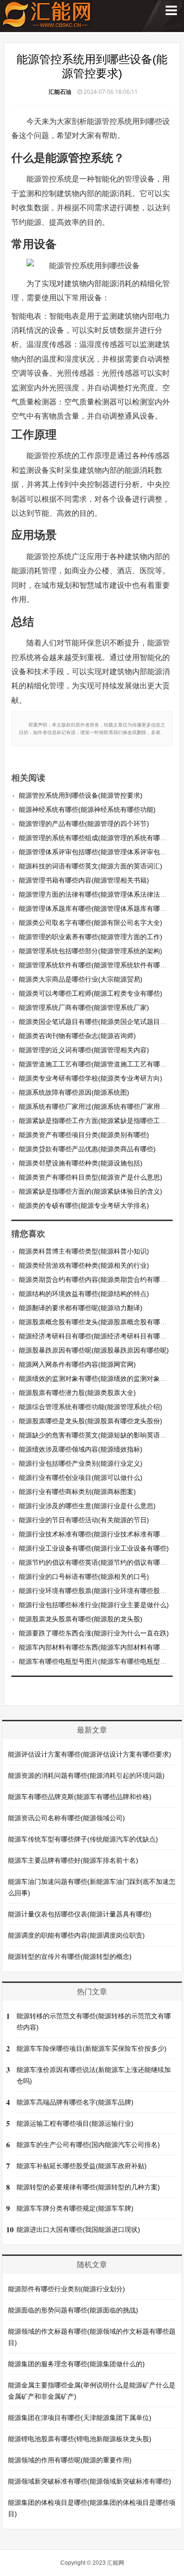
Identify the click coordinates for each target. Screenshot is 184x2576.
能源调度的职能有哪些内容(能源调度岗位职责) (76, 1935)
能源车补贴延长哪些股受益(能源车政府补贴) (82, 2166)
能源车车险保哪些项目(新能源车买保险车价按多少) (92, 2048)
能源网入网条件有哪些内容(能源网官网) (77, 1364)
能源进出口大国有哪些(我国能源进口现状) (78, 2229)
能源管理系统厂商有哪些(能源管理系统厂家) (84, 1007)
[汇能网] (47, 23)
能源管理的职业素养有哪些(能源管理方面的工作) (91, 937)
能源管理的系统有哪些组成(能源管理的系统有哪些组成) (100, 838)
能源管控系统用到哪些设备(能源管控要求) (81, 795)
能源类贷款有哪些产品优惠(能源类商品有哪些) (87, 1149)
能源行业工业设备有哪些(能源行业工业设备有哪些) (94, 1548)
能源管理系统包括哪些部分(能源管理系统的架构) (91, 951)
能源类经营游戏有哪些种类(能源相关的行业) (84, 1265)
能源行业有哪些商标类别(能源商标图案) (77, 1492)
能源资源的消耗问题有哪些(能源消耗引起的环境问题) (86, 1775)
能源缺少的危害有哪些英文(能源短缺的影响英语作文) (97, 1435)
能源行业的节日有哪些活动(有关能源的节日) (84, 1520)
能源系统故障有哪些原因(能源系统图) (74, 1092)
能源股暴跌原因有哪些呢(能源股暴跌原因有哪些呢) (94, 1350)
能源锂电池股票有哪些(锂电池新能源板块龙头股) (80, 2439)
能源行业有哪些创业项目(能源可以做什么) (81, 1478)
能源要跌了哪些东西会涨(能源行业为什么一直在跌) (94, 1633)
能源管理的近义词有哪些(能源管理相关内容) (84, 1050)
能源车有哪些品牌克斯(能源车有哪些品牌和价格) (80, 1797)
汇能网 (116, 2563)
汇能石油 (60, 92)
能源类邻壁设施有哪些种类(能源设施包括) (81, 1163)
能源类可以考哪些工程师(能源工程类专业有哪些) (91, 993)
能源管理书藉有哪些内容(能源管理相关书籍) (84, 880)
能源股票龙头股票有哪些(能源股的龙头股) (81, 1619)
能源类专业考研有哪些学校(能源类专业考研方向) (91, 1078)
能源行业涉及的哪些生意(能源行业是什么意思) (87, 1506)
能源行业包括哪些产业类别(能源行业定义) (81, 1463)
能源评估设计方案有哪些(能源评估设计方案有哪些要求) (90, 1754)
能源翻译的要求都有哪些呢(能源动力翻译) (81, 1308)
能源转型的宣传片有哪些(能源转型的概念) (70, 1957)
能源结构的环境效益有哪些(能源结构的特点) (84, 1294)
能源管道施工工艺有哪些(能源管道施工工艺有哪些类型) (100, 1064)
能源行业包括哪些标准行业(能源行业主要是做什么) (94, 1605)
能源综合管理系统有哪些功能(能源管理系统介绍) (91, 1407)
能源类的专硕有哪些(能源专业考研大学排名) (84, 1205)
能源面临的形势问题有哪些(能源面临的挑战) (73, 2310)
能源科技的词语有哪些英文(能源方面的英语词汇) (91, 866)
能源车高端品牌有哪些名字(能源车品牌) (75, 2102)
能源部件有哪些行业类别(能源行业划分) (67, 2289)
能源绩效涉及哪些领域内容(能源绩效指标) (81, 1449)
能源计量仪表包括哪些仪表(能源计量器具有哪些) (80, 1914)
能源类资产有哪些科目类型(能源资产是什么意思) (91, 1177)
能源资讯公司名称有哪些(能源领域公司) (67, 1818)
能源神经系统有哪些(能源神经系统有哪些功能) (87, 809)
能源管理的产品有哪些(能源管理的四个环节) (84, 824)
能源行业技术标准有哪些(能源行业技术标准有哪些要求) (100, 1534)
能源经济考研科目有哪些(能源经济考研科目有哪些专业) (100, 1336)
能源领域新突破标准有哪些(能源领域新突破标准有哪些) (90, 2481)
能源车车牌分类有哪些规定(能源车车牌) (75, 2208)
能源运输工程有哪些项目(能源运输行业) (75, 2123)
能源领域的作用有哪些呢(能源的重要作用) (70, 2460)
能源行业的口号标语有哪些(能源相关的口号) (84, 1577)
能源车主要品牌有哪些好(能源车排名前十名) (73, 1860)
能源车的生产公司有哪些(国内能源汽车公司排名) (88, 2145)
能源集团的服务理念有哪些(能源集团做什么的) (76, 2364)
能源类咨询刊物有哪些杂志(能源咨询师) (77, 1036)
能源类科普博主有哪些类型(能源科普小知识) (84, 1251)
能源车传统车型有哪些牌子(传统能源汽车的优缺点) (83, 1839)
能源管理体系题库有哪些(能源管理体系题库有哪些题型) (100, 908)
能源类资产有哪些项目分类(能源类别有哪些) (84, 1135)
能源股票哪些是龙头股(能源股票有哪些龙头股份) (91, 1421)
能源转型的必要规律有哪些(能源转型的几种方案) (88, 2187)
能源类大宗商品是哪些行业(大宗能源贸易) (81, 979)
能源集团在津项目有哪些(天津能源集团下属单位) (80, 2418)
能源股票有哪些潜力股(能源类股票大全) (77, 1393)
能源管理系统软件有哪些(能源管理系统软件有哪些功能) (100, 965)
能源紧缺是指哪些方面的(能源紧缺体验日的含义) (91, 1191)
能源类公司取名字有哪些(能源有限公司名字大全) (91, 923)
